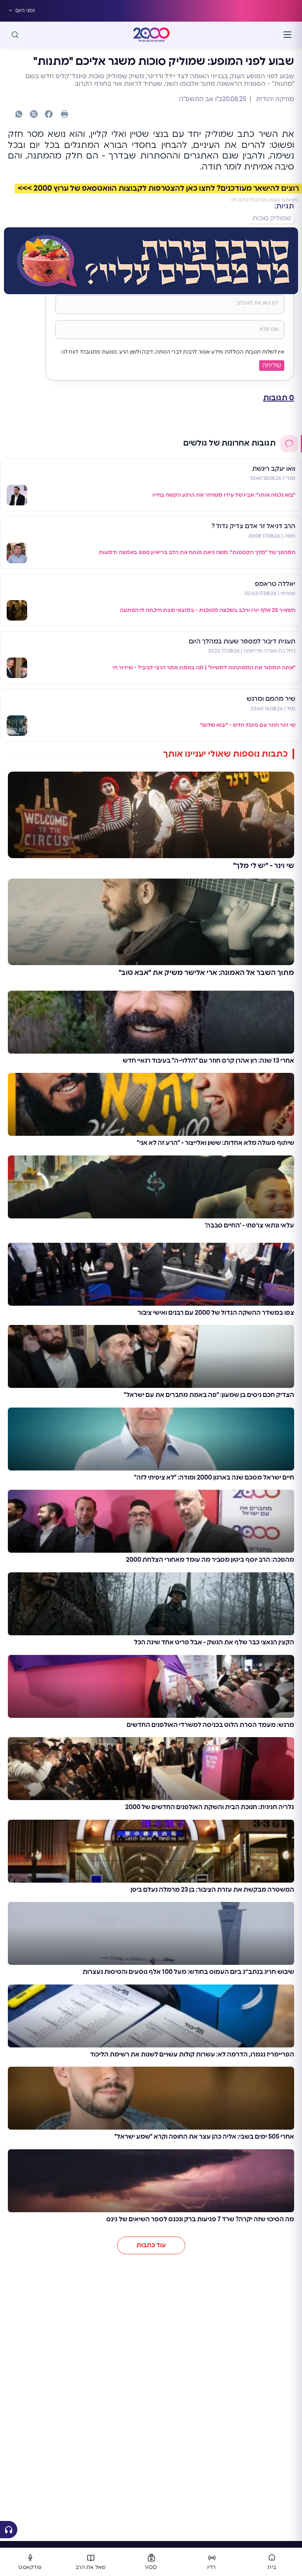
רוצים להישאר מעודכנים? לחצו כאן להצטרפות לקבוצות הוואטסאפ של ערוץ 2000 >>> (158, 189)
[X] (34, 114)
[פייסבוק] (49, 114)
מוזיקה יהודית (274, 99)
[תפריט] (287, 35)
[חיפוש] (15, 35)
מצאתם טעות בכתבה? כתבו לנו (265, 200)
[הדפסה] (64, 114)
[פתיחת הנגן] (9, 2530)
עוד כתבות (151, 2245)
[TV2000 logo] (151, 35)
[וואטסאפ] (19, 114)
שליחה (272, 365)
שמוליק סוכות (272, 218)
